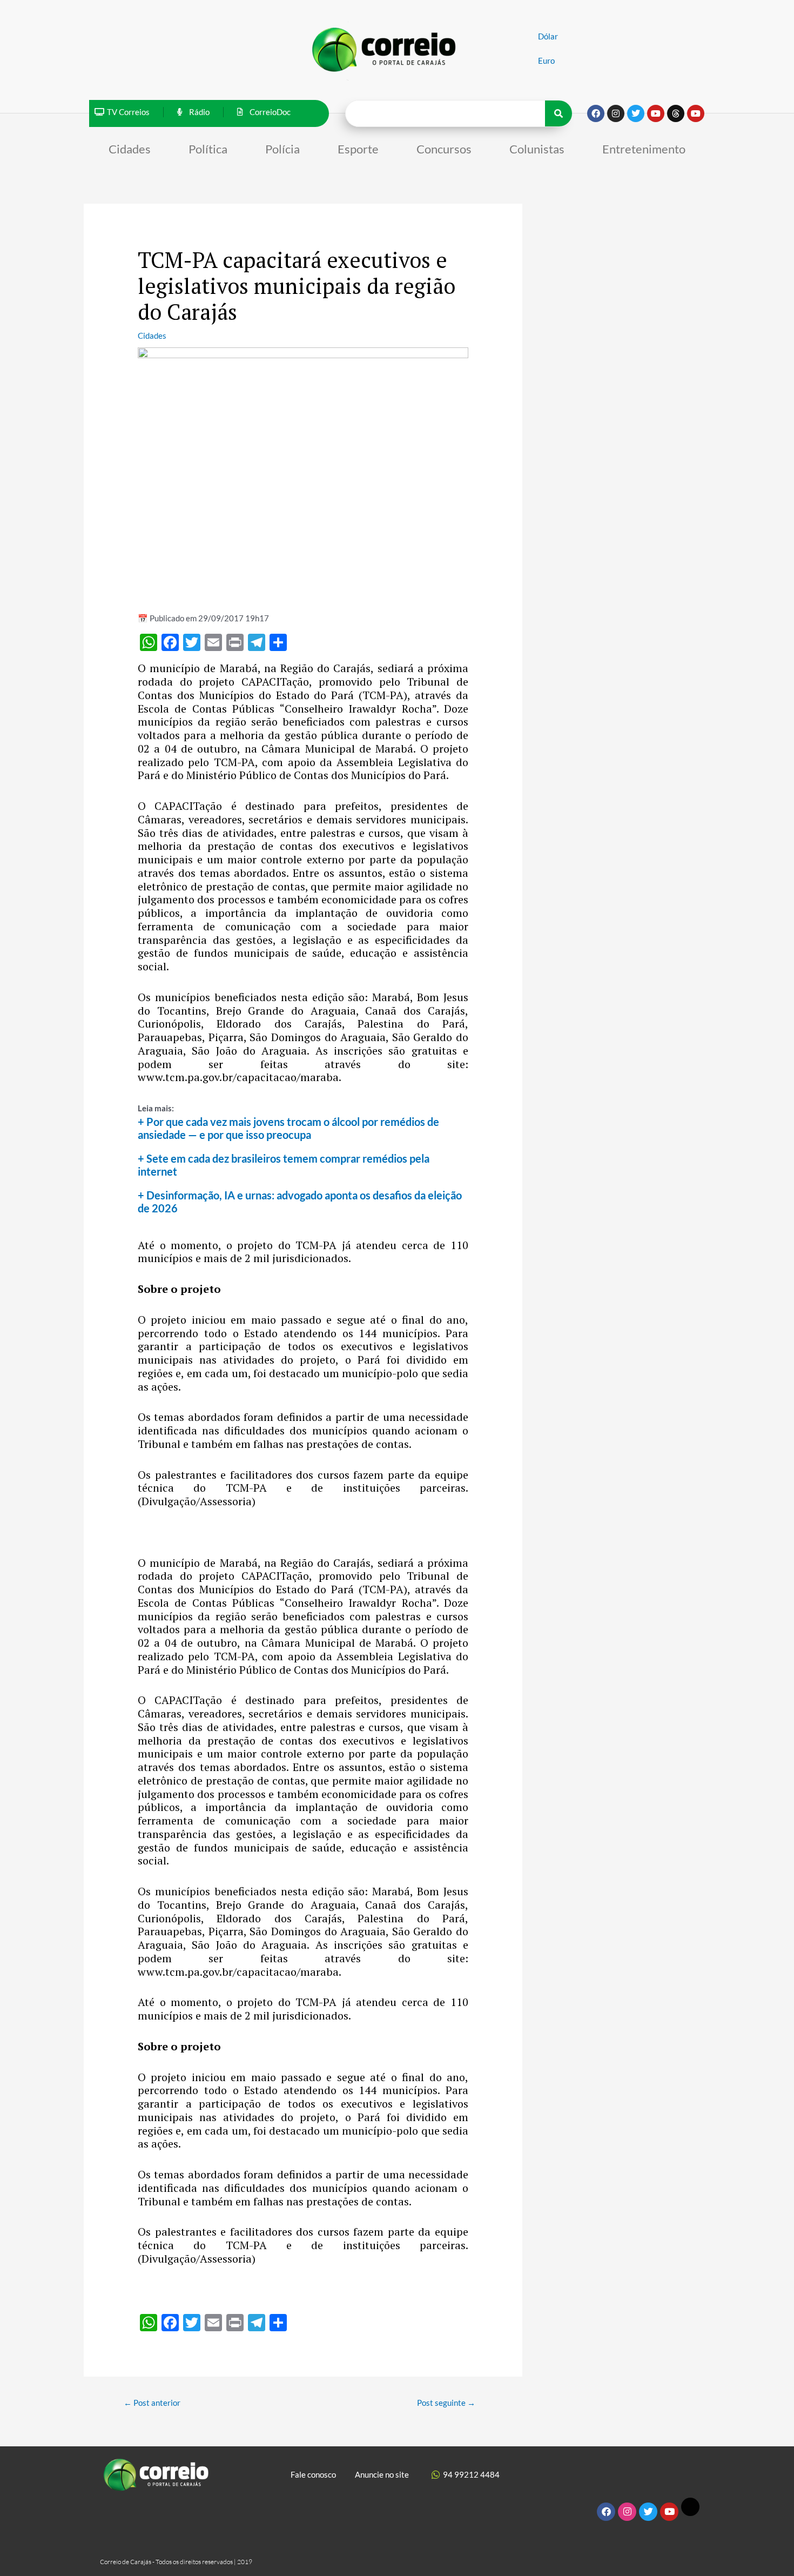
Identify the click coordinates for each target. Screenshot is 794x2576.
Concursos (444, 149)
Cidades (130, 149)
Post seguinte (446, 2403)
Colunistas (537, 149)
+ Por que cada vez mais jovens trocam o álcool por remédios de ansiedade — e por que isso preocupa (288, 1128)
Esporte (358, 149)
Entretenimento (644, 149)
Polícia (282, 149)
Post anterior (152, 2403)
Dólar (548, 36)
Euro (546, 61)
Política (208, 149)
